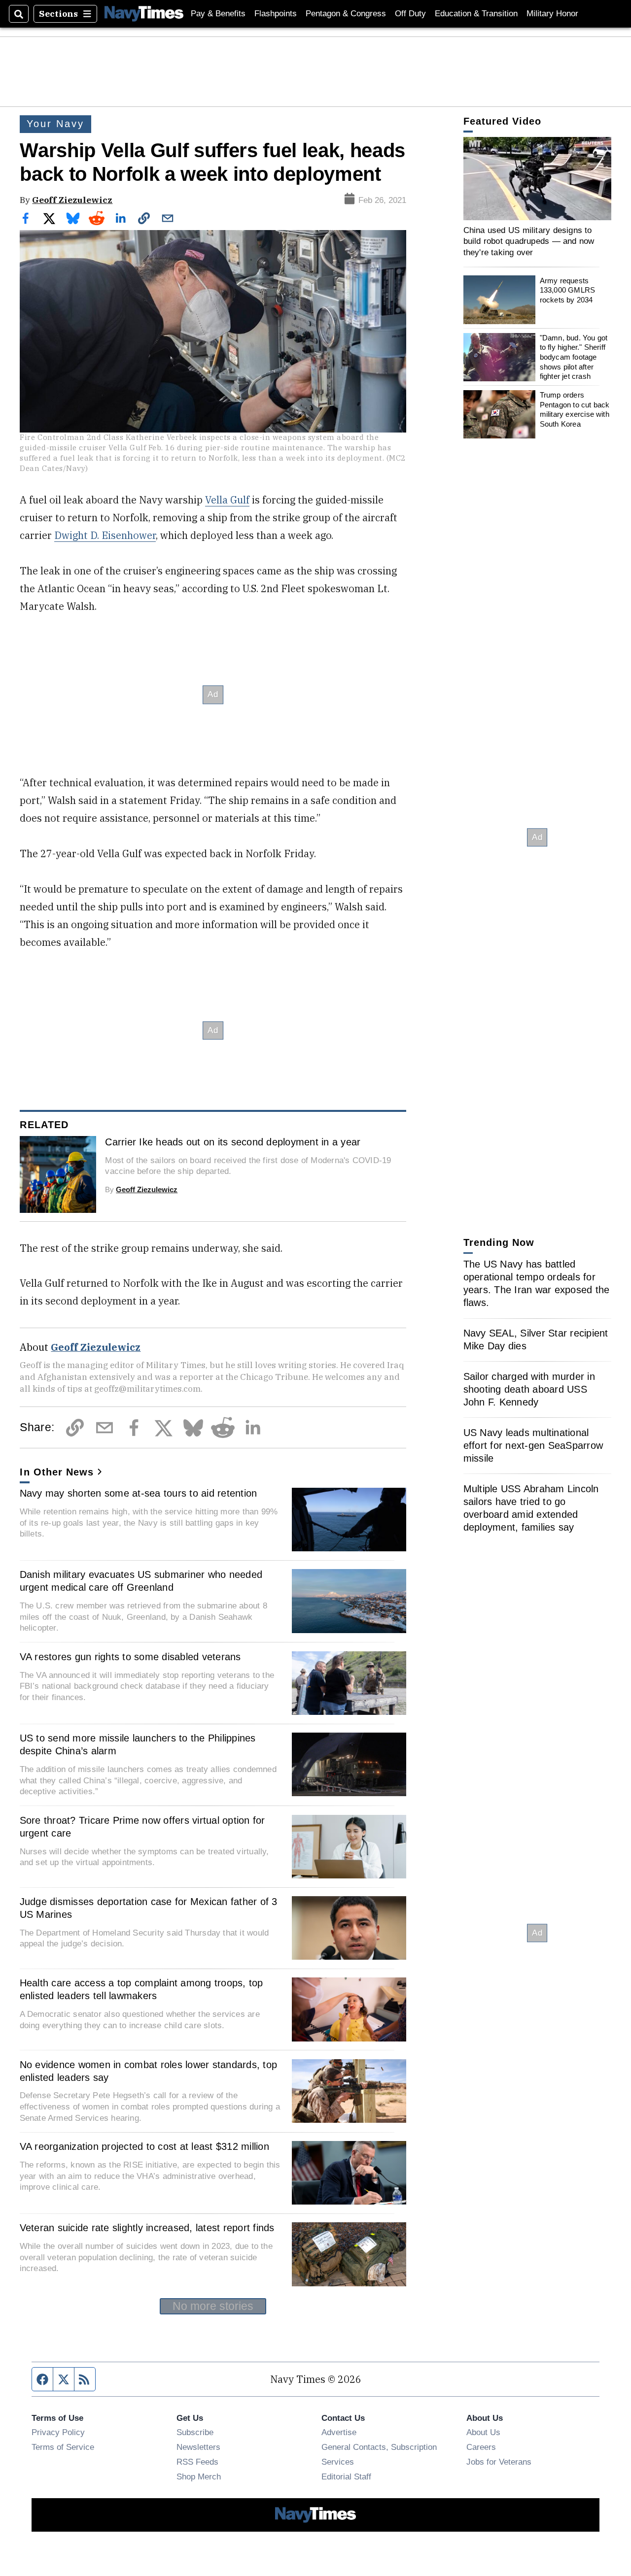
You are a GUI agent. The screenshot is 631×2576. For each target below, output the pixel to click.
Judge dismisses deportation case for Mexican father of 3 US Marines (149, 1908)
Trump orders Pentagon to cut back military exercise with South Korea (575, 409)
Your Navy (55, 124)
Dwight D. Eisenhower (105, 535)
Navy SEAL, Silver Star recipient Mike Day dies (536, 1339)
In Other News (57, 1472)
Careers (481, 2447)
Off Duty (410, 14)
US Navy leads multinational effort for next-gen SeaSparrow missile (533, 1445)
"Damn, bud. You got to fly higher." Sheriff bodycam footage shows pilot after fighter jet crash (574, 357)
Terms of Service (63, 2447)
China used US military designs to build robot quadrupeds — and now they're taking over (529, 241)
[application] (537, 179)
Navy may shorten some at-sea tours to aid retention (139, 1493)
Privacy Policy (58, 2432)
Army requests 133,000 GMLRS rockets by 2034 (567, 290)
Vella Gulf (227, 500)
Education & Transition (476, 14)
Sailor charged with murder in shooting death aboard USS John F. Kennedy (529, 1389)
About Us (483, 2432)
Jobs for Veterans (499, 2462)
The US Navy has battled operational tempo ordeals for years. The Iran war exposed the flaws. (537, 1283)
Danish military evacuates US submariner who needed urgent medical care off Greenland (141, 1581)
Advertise (339, 2432)
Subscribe (195, 2432)
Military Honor (552, 14)
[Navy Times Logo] (144, 14)
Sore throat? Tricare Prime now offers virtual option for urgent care (142, 1827)
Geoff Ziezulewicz (72, 200)
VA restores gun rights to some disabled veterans (130, 1657)
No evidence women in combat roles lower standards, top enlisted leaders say (149, 2071)
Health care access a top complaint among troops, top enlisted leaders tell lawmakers (141, 1989)
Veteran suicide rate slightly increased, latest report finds (147, 2228)
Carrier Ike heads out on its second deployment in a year (233, 1142)
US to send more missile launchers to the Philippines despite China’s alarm (138, 1744)
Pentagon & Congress (346, 14)
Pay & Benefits (218, 14)
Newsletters (198, 2447)
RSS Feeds (197, 2462)
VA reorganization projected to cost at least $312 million (144, 2146)
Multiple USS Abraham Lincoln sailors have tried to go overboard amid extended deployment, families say (531, 1508)
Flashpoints (276, 14)
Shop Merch (199, 2476)
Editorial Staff (346, 2476)
